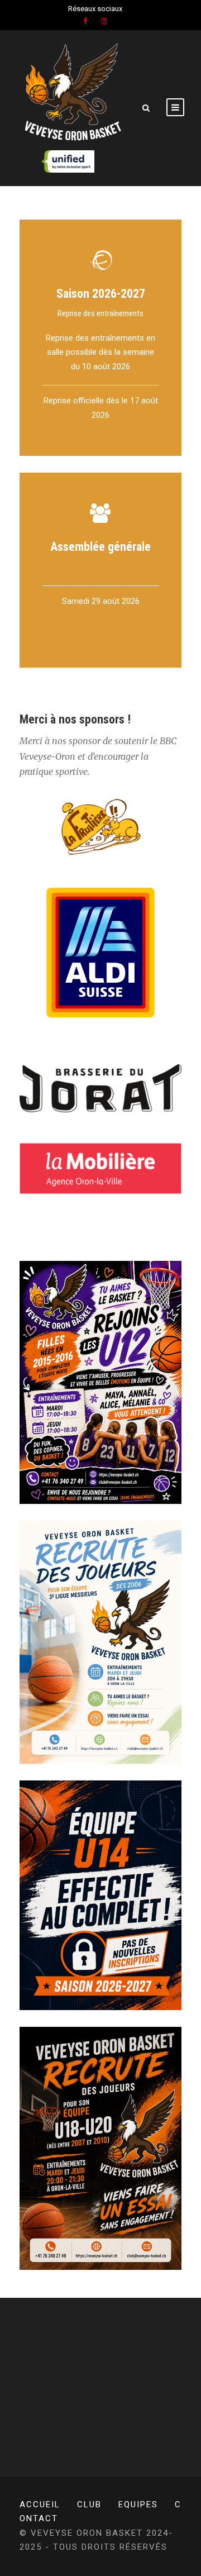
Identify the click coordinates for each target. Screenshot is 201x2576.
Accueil (40, 2504)
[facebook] (85, 21)
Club (89, 2504)
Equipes (138, 2504)
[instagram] (104, 21)
